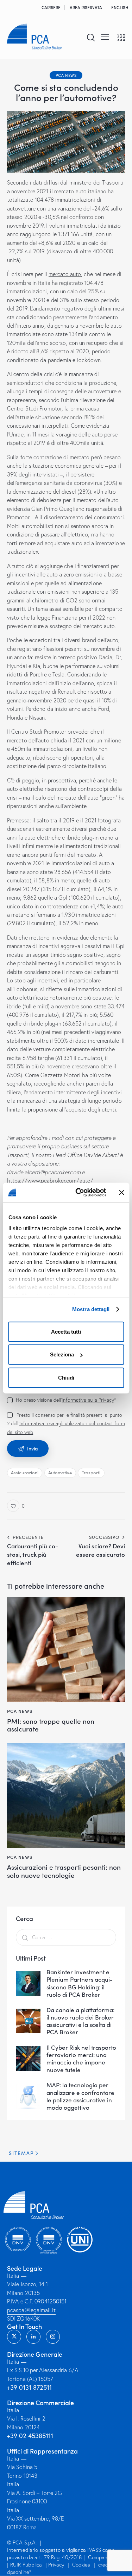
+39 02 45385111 (30, 2436)
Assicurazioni (25, 1473)
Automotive (60, 1473)
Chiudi (66, 1377)
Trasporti (91, 1473)
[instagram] (53, 2337)
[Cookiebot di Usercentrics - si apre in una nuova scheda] (79, 1193)
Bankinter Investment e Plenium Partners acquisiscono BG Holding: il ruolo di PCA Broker (80, 1983)
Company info (104, 2558)
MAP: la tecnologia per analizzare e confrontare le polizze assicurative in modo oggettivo (80, 2096)
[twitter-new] (14, 2337)
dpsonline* (19, 2572)
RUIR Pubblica (27, 2565)
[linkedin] (33, 2337)
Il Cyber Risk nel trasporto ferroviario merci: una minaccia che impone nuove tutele (81, 2059)
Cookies (81, 2565)
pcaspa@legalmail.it (31, 2310)
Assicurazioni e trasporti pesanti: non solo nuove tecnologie (64, 1871)
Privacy (56, 2565)
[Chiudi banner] (121, 1193)
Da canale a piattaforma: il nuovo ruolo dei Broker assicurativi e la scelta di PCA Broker (80, 2021)
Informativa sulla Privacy (88, 1400)
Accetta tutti (66, 1331)
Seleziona (62, 1354)
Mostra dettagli (91, 1309)
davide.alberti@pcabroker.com (44, 1172)
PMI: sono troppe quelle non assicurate (51, 1725)
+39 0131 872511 (29, 2388)
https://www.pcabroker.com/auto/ (50, 1181)
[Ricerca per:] (66, 1937)
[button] (105, 36)
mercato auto (65, 274)
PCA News (66, 75)
